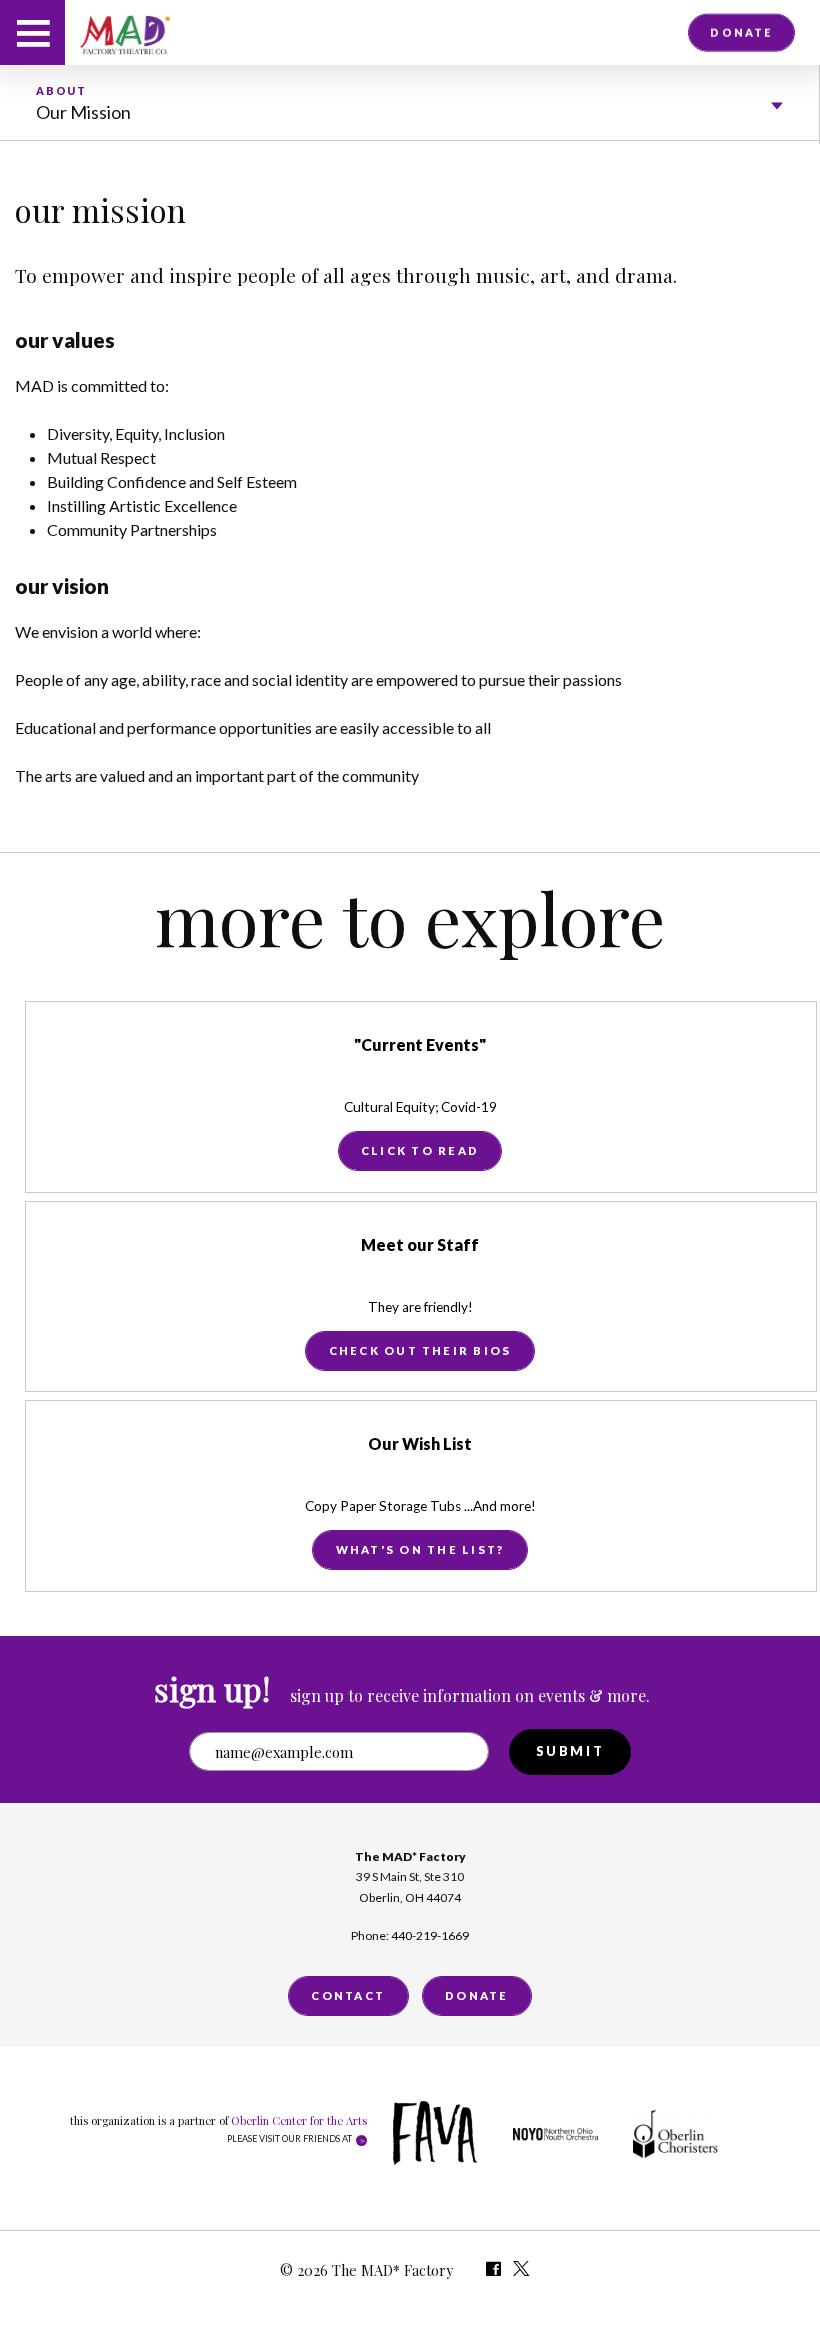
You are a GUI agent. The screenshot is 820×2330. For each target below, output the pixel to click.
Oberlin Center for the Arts (299, 2120)
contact (348, 1995)
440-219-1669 (430, 1935)
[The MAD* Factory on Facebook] (493, 2271)
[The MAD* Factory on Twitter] (522, 2271)
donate (741, 31)
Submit (570, 1751)
